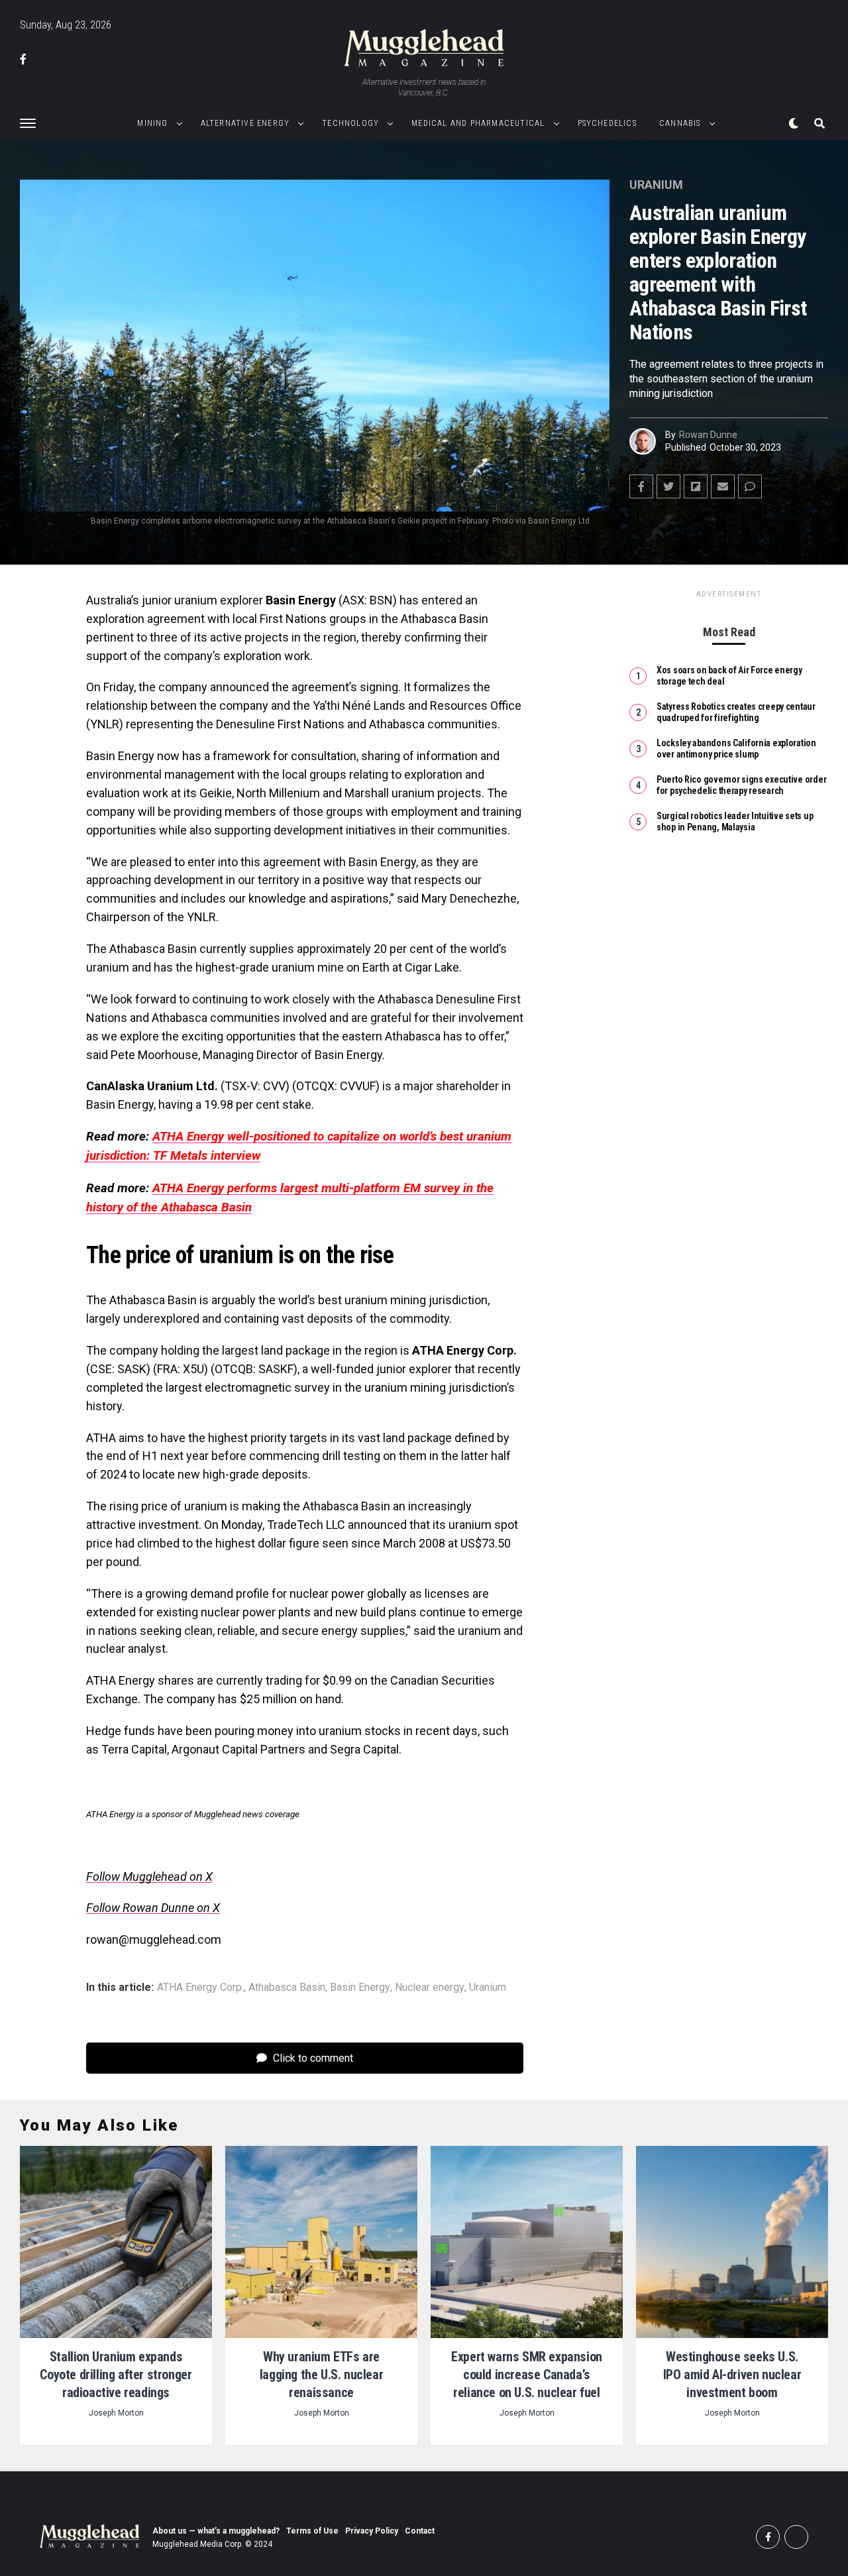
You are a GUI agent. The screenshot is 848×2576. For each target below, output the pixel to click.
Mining (152, 123)
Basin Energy (360, 1988)
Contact (420, 2531)
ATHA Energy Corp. (200, 1988)
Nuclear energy (430, 1988)
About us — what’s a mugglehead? (216, 2531)
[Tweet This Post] (668, 486)
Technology (350, 123)
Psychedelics (607, 123)
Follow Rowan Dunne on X (153, 1908)
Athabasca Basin (287, 1988)
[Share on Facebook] (641, 486)
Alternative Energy (245, 123)
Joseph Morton (116, 2413)
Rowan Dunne (708, 435)
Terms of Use (312, 2531)
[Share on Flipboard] (696, 486)
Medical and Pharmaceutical (478, 123)
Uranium (488, 1988)
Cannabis (680, 123)
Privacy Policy (372, 2531)
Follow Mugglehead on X (149, 1876)
